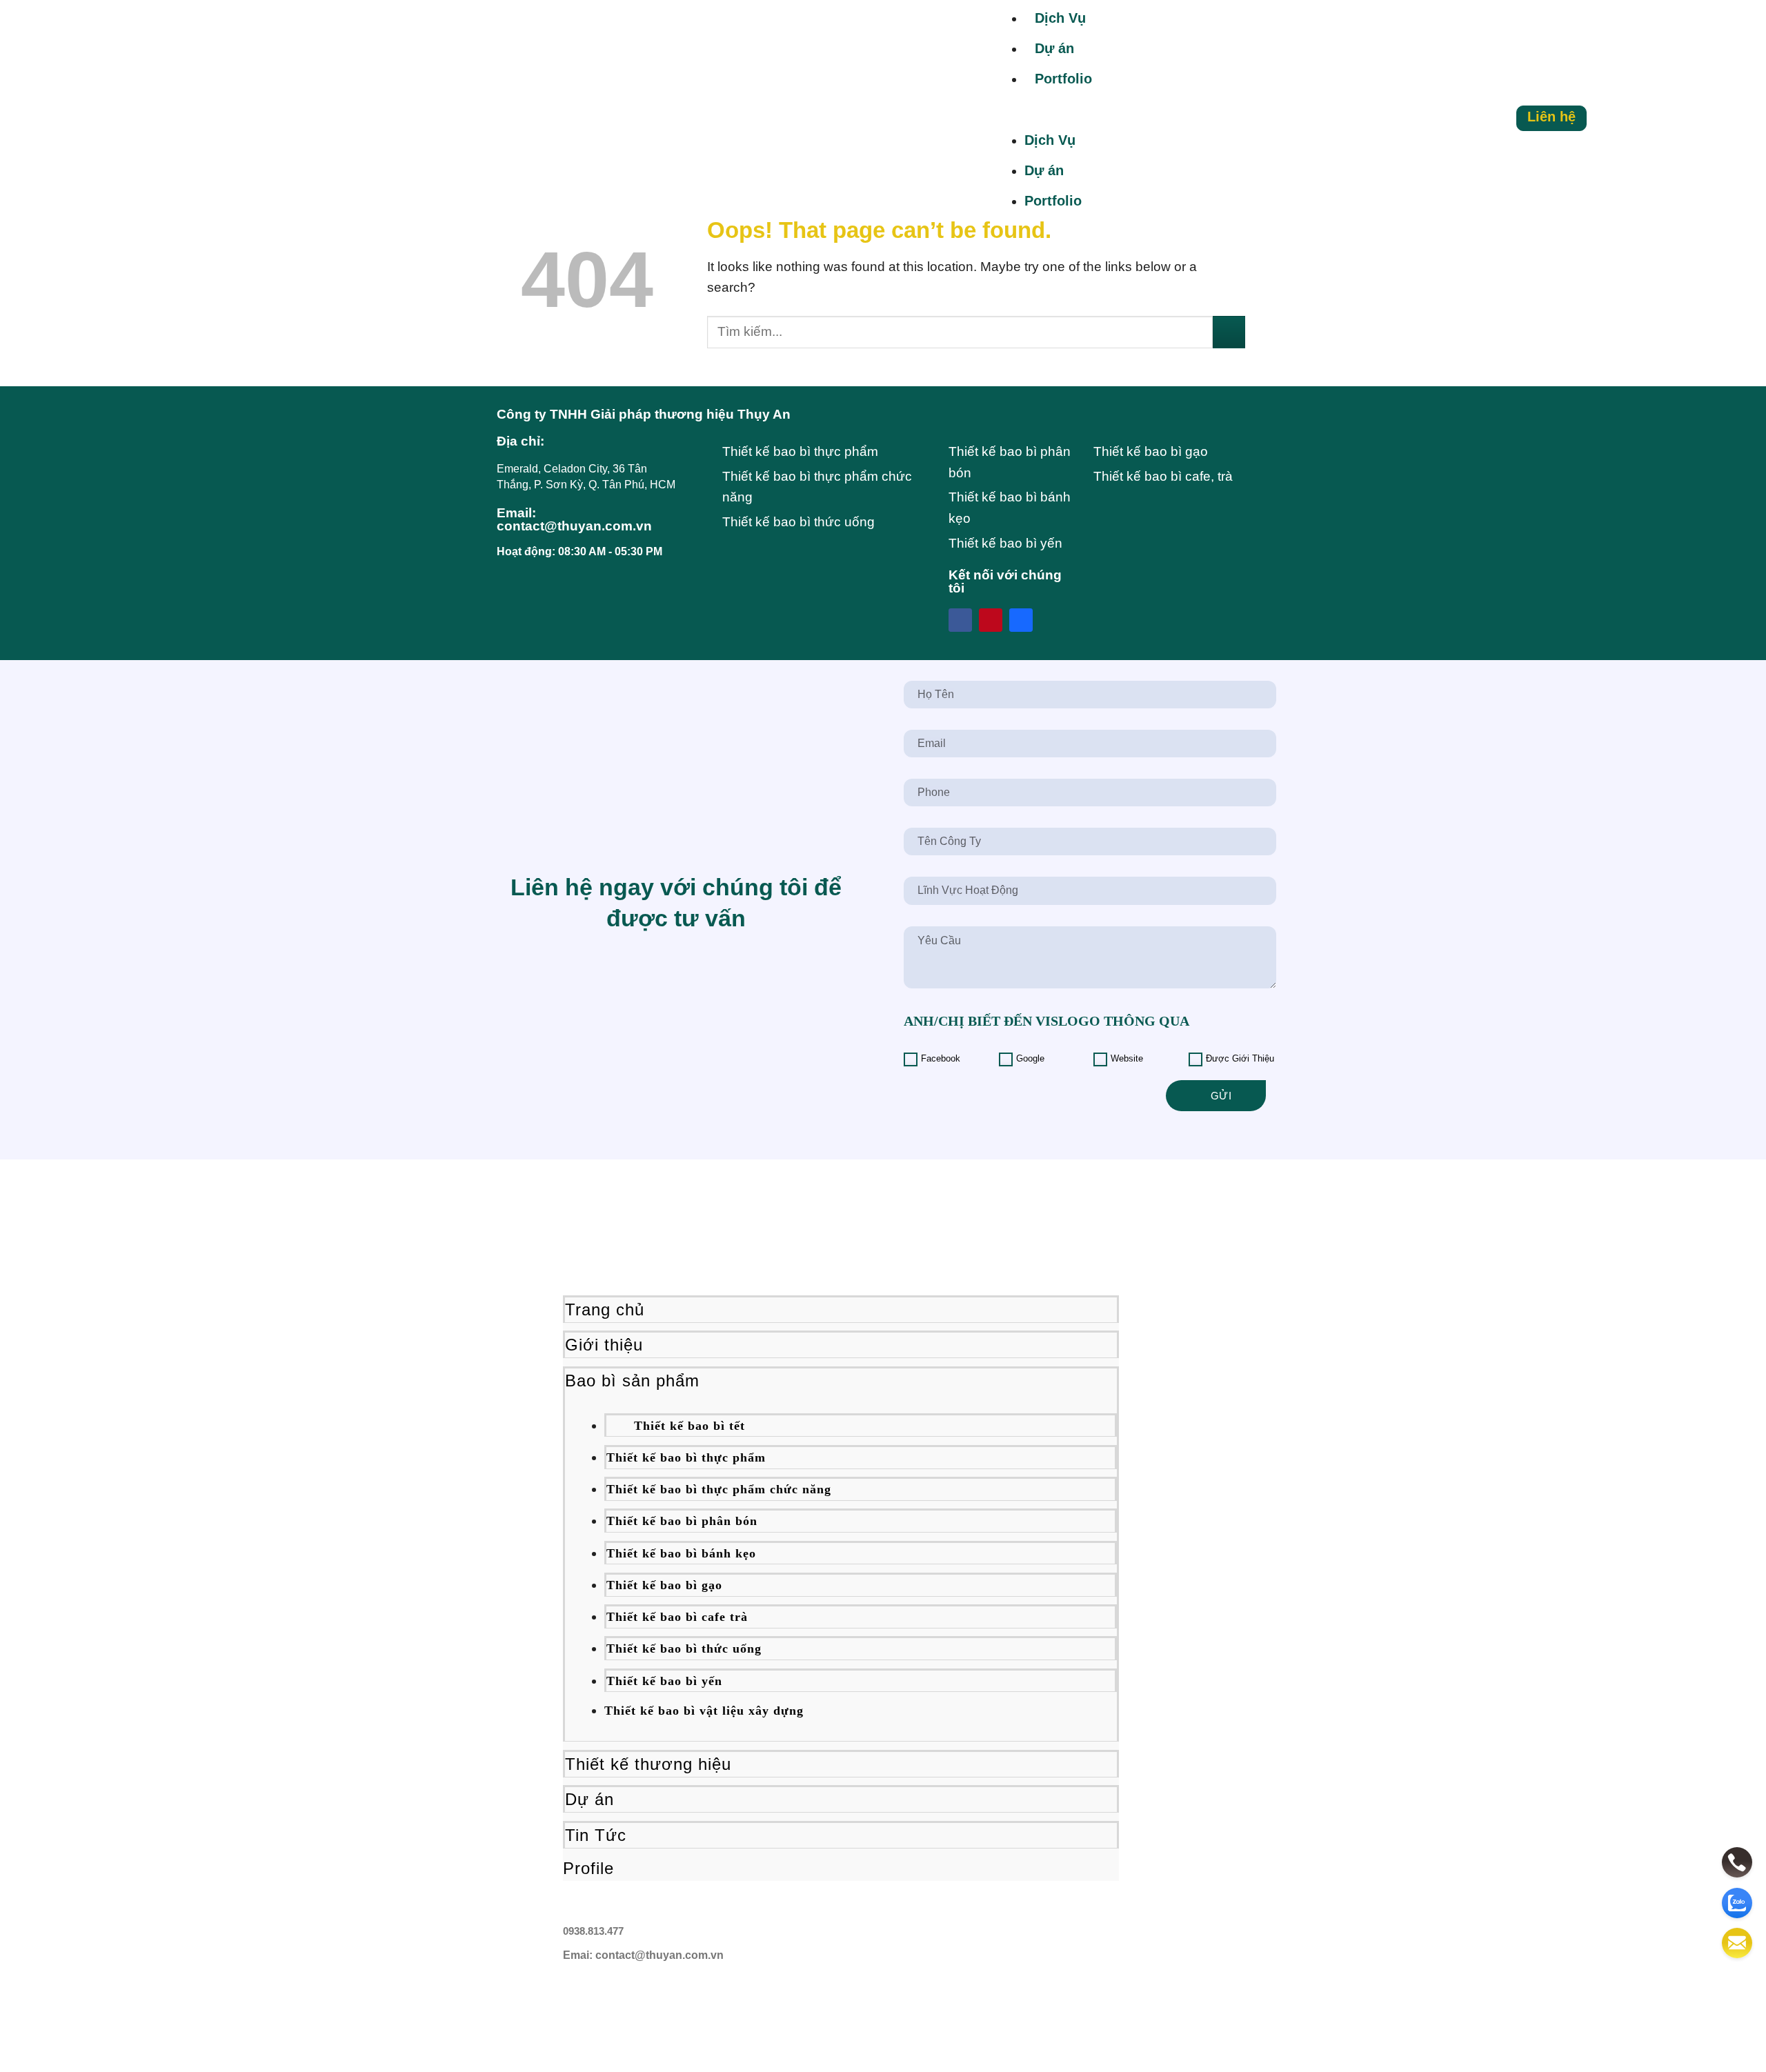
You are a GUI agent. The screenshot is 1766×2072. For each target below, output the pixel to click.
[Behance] (1021, 620)
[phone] (1737, 1862)
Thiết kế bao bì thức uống (684, 1648)
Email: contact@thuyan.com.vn (574, 519)
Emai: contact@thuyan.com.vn (643, 1955)
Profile (588, 1868)
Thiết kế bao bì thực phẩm (686, 1457)
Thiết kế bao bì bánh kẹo (681, 1553)
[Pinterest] (991, 620)
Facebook (941, 1059)
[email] (1737, 1943)
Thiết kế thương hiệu (648, 1764)
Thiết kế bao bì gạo (664, 1585)
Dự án (589, 1799)
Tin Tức (596, 1835)
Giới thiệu (604, 1345)
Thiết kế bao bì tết (689, 1426)
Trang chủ (605, 1309)
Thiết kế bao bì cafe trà (677, 1617)
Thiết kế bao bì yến (664, 1681)
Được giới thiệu (1240, 1059)
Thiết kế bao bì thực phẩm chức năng (719, 1489)
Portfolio (1063, 79)
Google (1030, 1059)
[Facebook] (960, 620)
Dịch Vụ (1060, 18)
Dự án (1054, 48)
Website (1127, 1059)
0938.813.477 (593, 1931)
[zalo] (1737, 1903)
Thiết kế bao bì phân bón (682, 1521)
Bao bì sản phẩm (632, 1381)
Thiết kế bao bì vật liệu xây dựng (704, 1711)
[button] (1236, 118)
